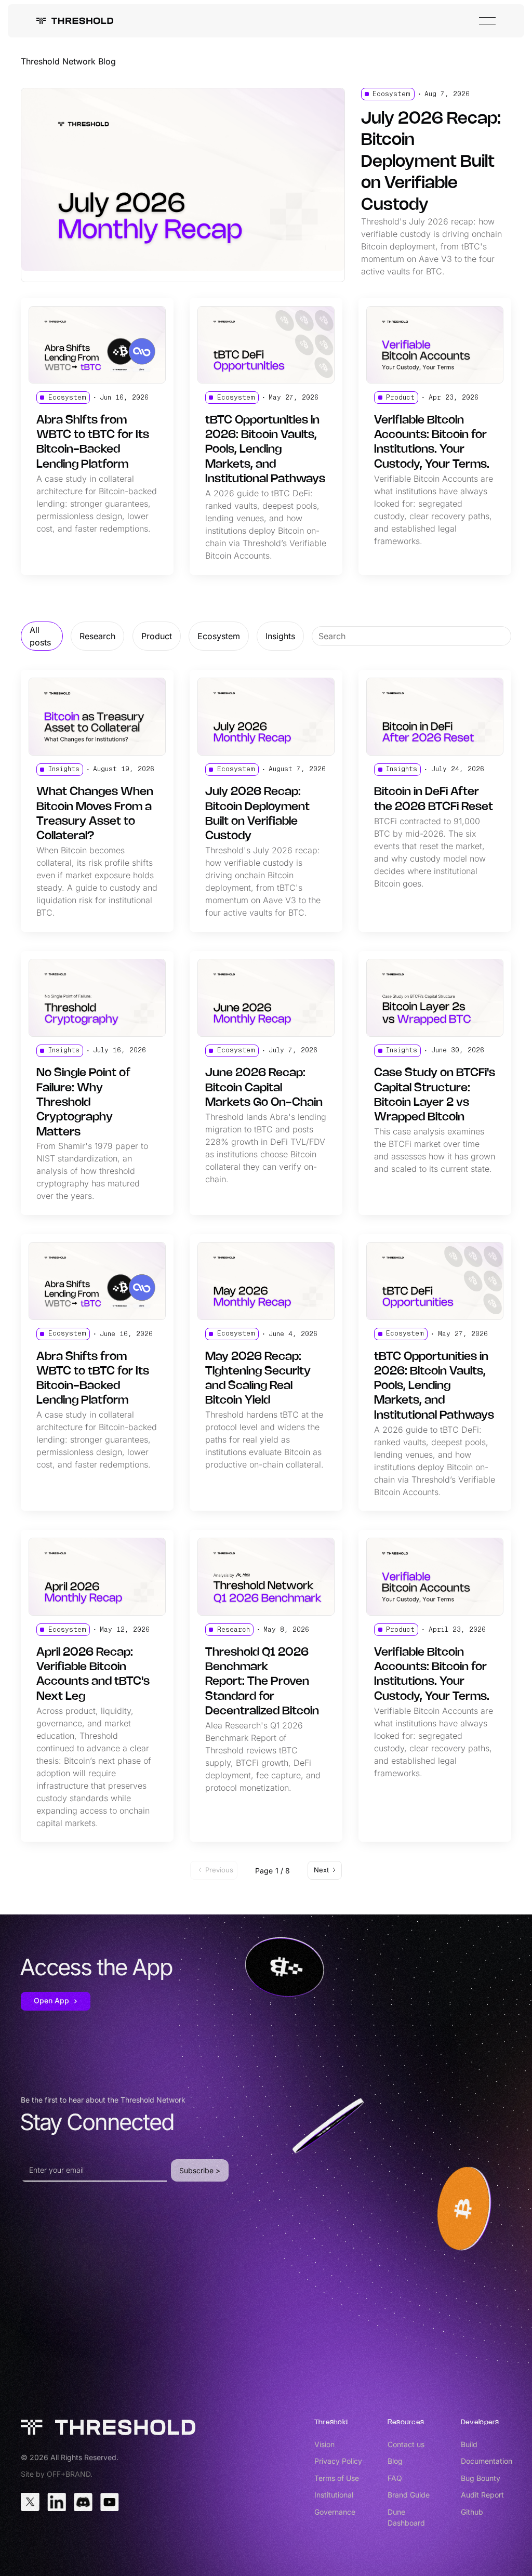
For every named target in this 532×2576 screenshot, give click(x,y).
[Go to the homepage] (108, 2427)
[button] (487, 21)
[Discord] (83, 2502)
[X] (30, 2502)
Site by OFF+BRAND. (57, 2474)
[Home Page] (75, 21)
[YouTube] (110, 2502)
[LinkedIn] (57, 2502)
